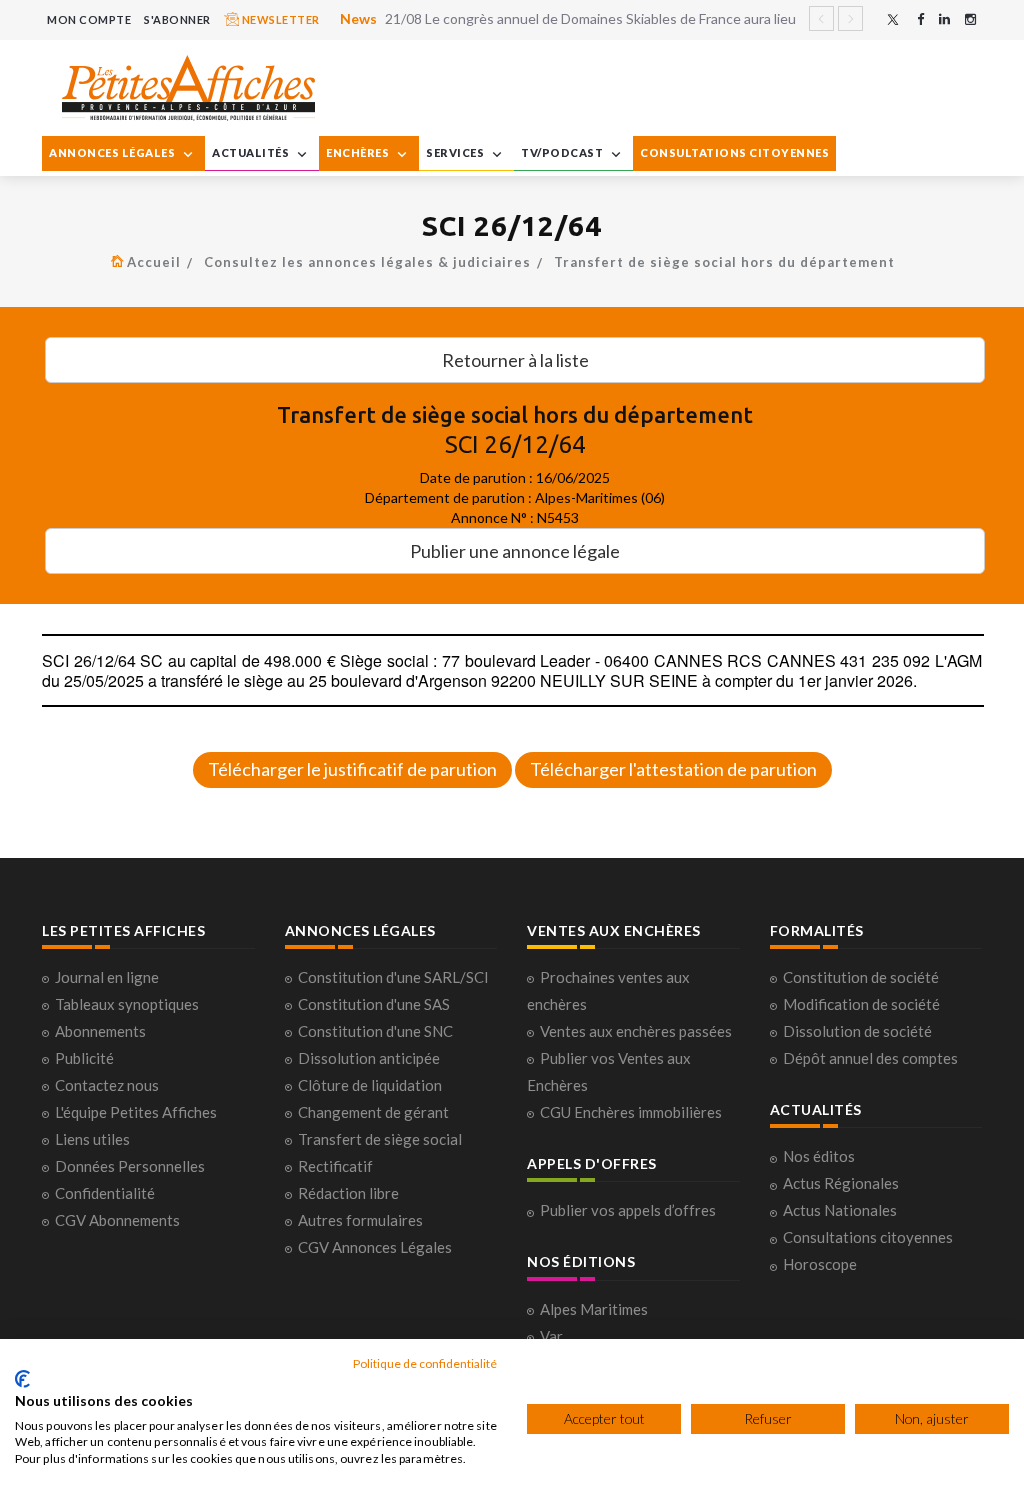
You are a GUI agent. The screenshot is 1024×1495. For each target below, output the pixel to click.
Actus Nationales (840, 1210)
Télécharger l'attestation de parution (673, 769)
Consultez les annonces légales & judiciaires (367, 262)
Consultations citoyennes (868, 1237)
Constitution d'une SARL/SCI (393, 977)
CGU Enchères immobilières (631, 1112)
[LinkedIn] (944, 19)
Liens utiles (92, 1139)
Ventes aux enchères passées (636, 1031)
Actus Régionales (841, 1183)
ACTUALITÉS (252, 152)
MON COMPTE (89, 19)
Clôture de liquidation (370, 1085)
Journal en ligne (107, 977)
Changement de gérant (373, 1112)
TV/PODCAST (563, 152)
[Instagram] (970, 19)
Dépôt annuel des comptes (870, 1058)
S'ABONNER (177, 19)
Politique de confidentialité (425, 1363)
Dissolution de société (857, 1031)
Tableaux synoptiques (127, 1004)
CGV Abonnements (117, 1220)
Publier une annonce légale (515, 551)
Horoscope (820, 1264)
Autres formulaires (360, 1220)
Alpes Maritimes (594, 1309)
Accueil (154, 262)
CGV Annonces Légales (375, 1247)
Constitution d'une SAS (374, 1004)
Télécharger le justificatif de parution (352, 769)
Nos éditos (819, 1156)
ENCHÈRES (359, 152)
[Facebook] (920, 19)
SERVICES (456, 152)
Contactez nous (107, 1085)
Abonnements (100, 1031)
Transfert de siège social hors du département (724, 262)
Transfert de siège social (380, 1139)
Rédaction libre (348, 1193)
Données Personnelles (130, 1166)
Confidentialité (105, 1193)
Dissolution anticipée (369, 1058)
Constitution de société (861, 977)
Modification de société (861, 1004)
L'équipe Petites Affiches (136, 1112)
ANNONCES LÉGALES (113, 152)
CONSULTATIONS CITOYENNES (734, 152)
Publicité (84, 1058)
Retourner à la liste (515, 360)
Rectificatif (335, 1166)
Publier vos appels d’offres (628, 1210)
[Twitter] (893, 19)
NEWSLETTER (279, 19)
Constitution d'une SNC (375, 1031)
